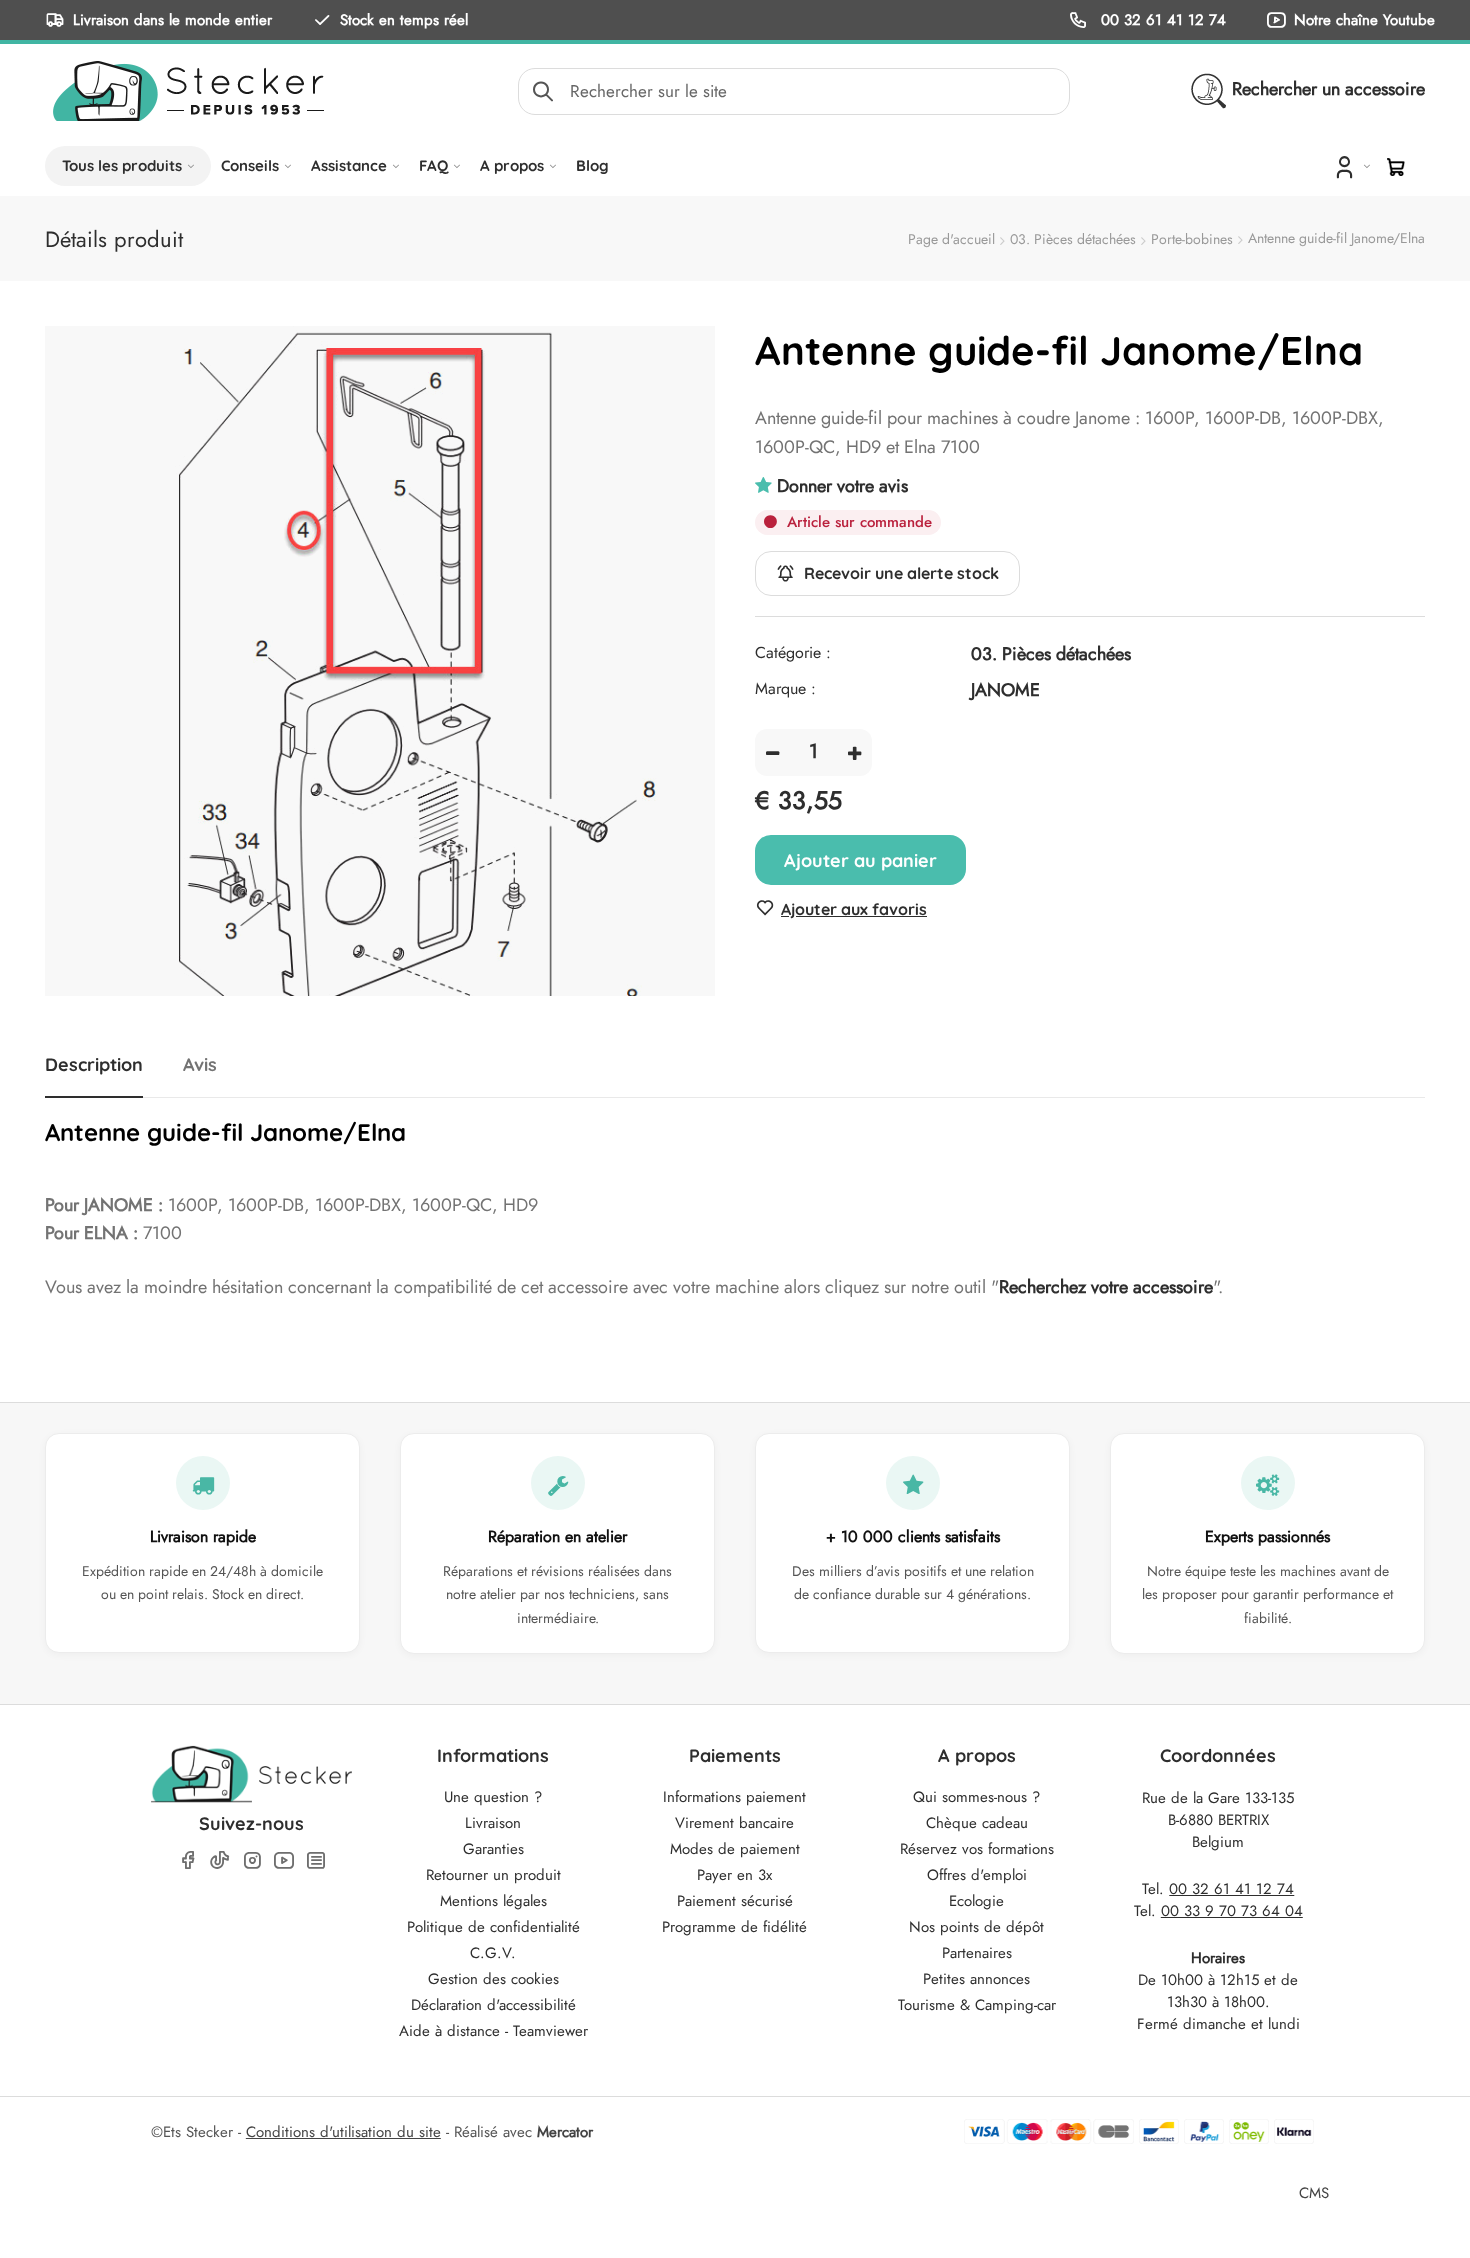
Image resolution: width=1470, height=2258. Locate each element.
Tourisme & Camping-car (977, 2005)
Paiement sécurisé (735, 1901)
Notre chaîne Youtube (1364, 19)
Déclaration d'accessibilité (493, 2005)
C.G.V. (493, 1953)
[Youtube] (284, 1860)
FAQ (433, 165)
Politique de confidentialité (493, 1927)
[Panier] (1396, 167)
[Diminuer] (772, 752)
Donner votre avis (842, 486)
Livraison (493, 1823)
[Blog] (316, 1860)
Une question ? (493, 1797)
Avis (200, 1065)
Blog (592, 165)
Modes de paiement (735, 1849)
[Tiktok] (220, 1860)
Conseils (250, 165)
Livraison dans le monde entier (172, 19)
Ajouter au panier (860, 860)
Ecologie (976, 1901)
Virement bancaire (734, 1823)
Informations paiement (734, 1797)
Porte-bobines (1192, 239)
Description (94, 1065)
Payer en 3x (734, 1875)
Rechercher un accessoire (1328, 89)
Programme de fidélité (734, 1927)
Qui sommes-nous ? (976, 1797)
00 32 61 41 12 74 (1161, 19)
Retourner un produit (493, 1875)
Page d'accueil (951, 239)
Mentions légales (493, 1901)
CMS (1314, 2192)
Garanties (493, 1849)
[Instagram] (252, 1860)
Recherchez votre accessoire (1106, 1287)
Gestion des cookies (493, 1979)
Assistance (349, 165)
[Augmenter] (854, 752)
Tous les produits (122, 165)
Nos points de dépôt (976, 1927)
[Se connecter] (1350, 166)
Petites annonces (976, 1979)
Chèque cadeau (977, 1823)
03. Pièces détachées (1073, 239)
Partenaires (977, 1953)
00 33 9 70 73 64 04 (1232, 1911)
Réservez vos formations (977, 1849)
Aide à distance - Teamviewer (493, 2031)
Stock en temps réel (404, 19)
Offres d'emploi (977, 1875)
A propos (512, 165)
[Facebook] (188, 1860)
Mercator (565, 2132)
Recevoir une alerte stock (901, 573)
